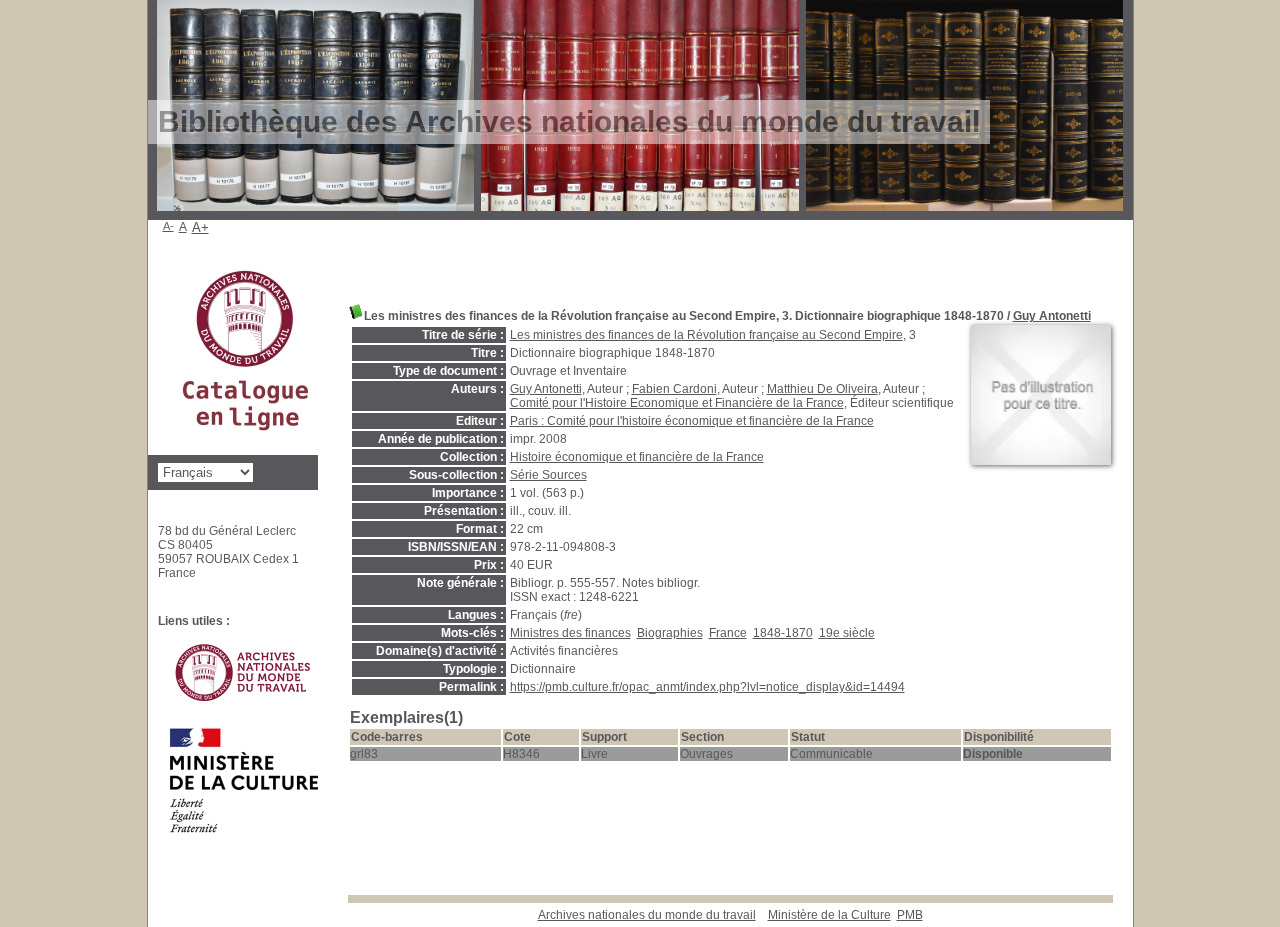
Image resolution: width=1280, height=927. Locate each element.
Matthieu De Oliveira (822, 389)
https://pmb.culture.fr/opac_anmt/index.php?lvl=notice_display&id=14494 (707, 687)
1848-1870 (783, 633)
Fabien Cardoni (674, 389)
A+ (200, 227)
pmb (910, 915)
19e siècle (847, 633)
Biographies (670, 633)
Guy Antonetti (1052, 316)
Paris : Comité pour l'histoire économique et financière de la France (692, 421)
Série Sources (548, 475)
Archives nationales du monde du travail (647, 915)
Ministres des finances (570, 633)
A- (168, 226)
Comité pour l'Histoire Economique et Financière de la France (677, 403)
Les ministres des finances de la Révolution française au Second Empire (706, 335)
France (728, 633)
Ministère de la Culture (829, 915)
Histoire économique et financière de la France (637, 457)
